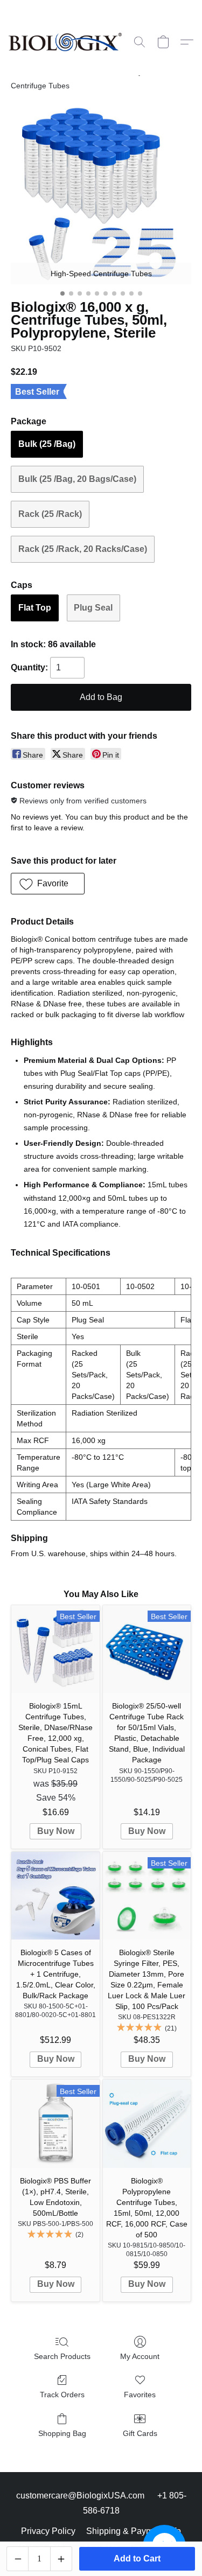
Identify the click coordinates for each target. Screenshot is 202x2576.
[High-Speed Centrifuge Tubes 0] (101, 194)
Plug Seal (93, 608)
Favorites (140, 2395)
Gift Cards (140, 2433)
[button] (68, 42)
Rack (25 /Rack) (50, 514)
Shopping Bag (62, 2433)
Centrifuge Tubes (40, 86)
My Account (140, 2356)
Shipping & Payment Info (134, 2531)
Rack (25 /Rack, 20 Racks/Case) (83, 549)
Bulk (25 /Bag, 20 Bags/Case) (77, 479)
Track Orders (62, 2395)
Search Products (62, 2356)
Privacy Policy (48, 2531)
